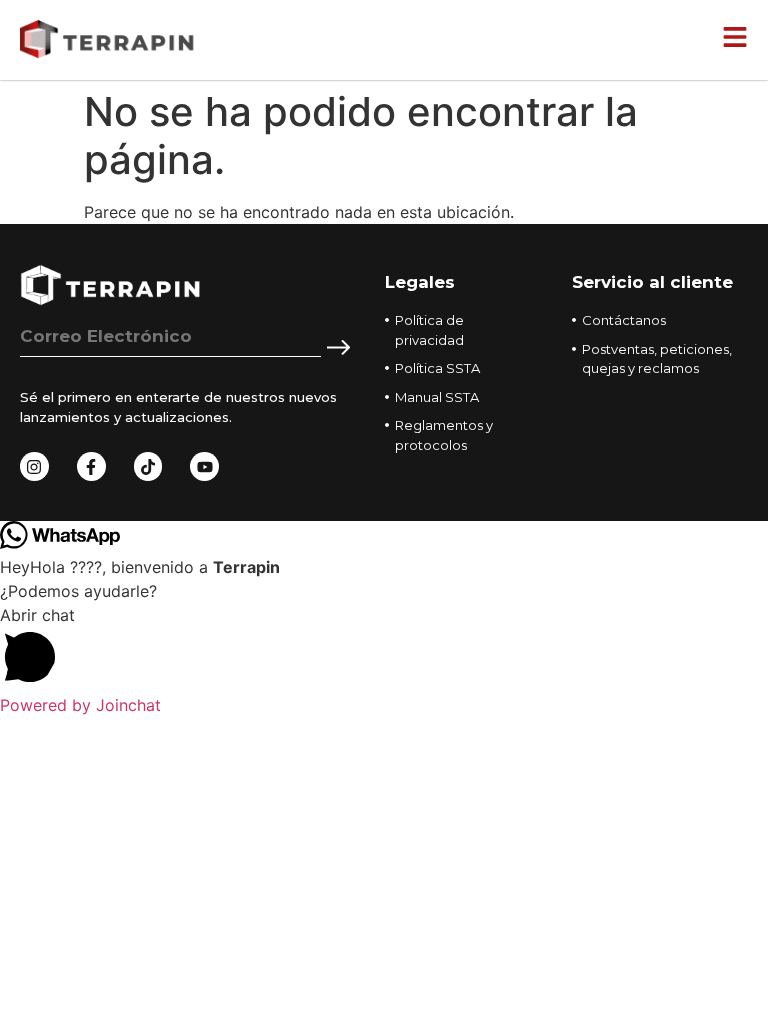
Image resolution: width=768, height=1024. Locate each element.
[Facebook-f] (91, 466)
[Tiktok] (148, 466)
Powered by (80, 705)
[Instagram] (34, 466)
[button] (384, 648)
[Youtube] (204, 466)
